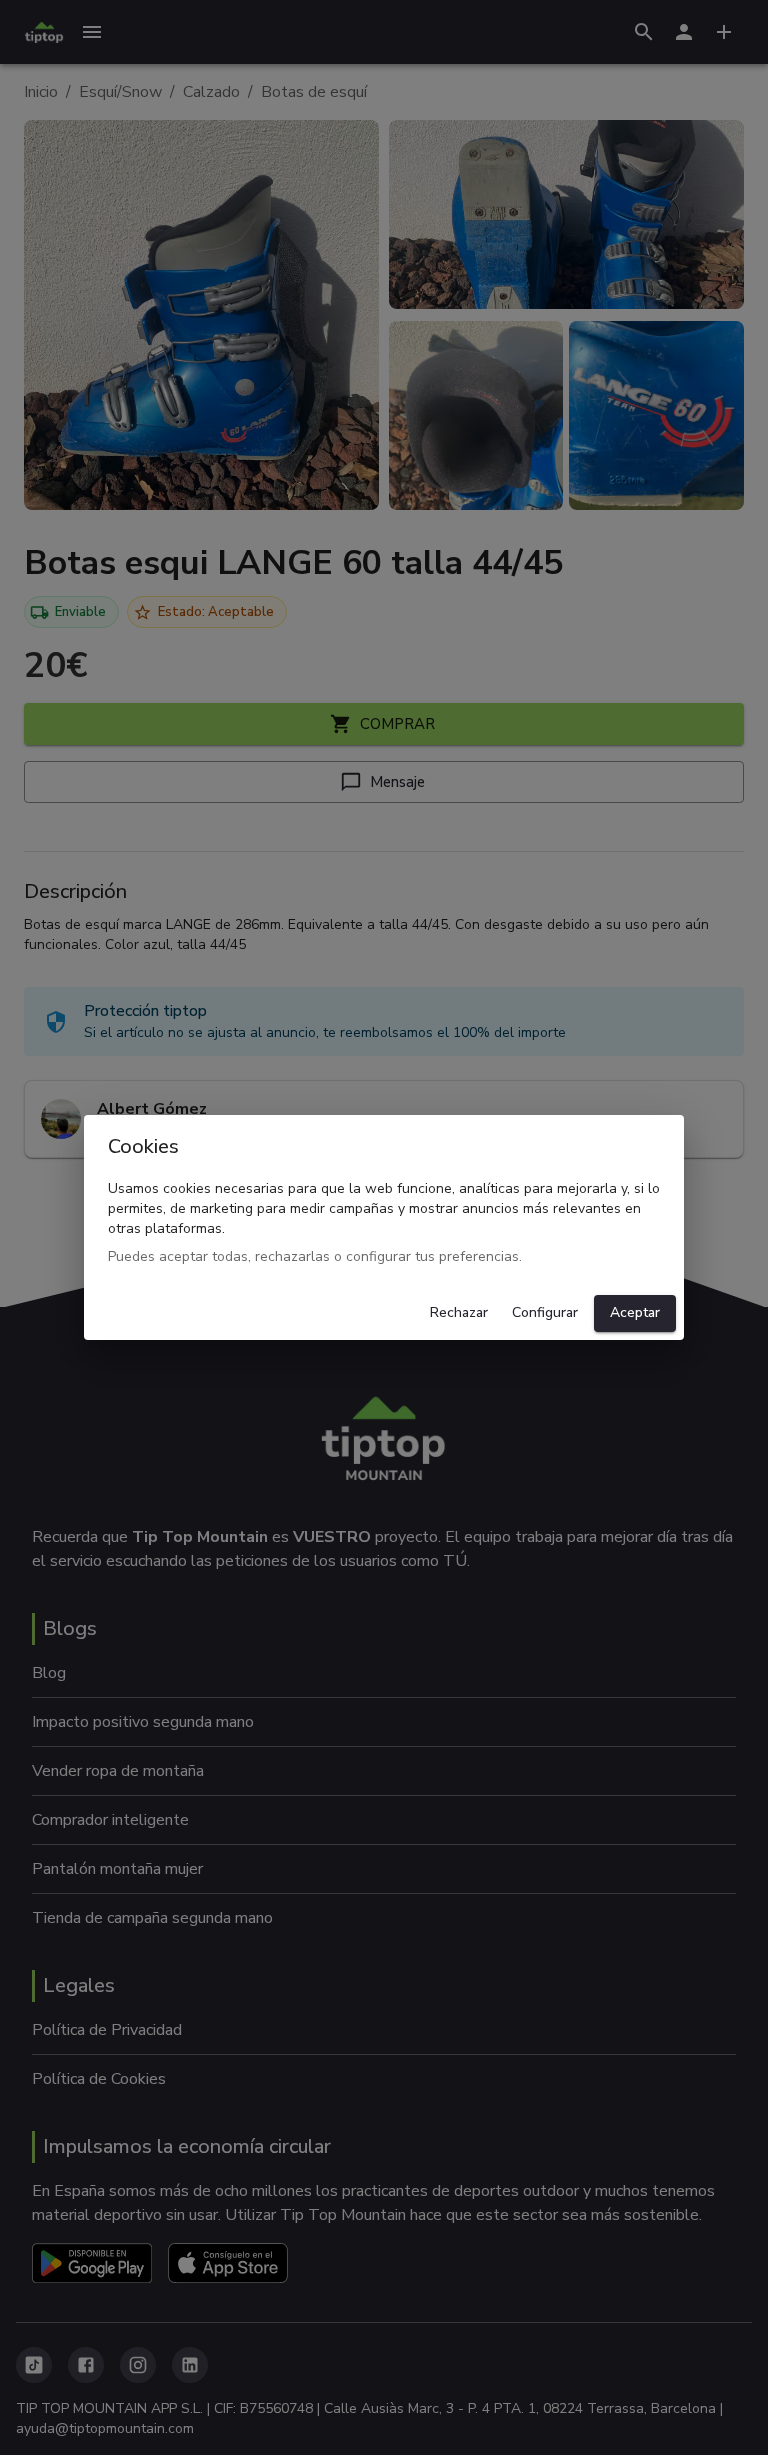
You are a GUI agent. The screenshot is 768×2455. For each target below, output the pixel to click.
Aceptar (635, 1312)
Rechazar (459, 1312)
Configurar (545, 1312)
